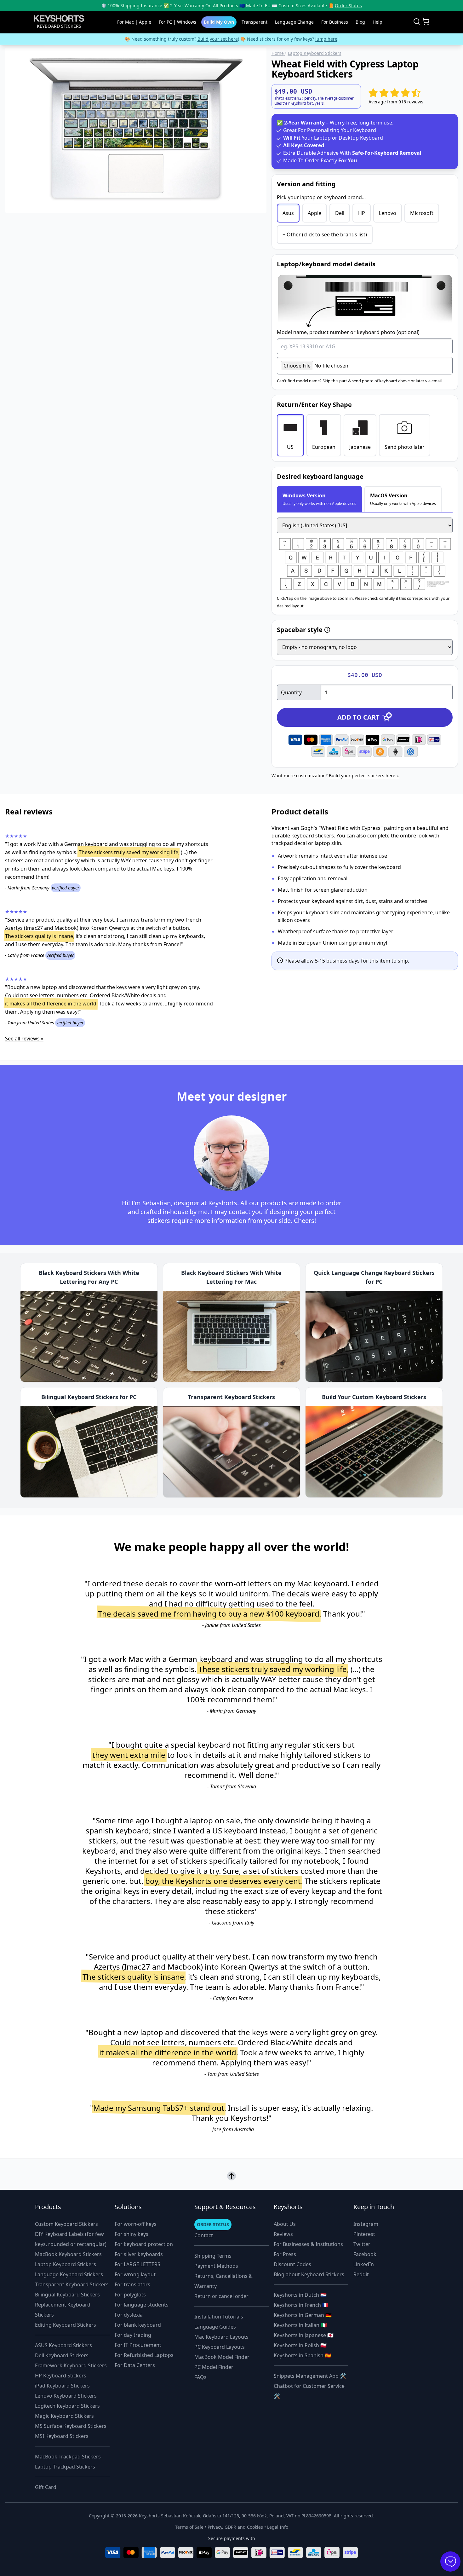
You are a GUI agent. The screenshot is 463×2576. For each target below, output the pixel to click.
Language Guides (215, 2327)
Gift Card (46, 2487)
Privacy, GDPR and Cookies (235, 2527)
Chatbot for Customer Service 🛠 (309, 2391)
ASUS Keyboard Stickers (63, 2345)
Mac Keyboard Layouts (221, 2337)
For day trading (133, 2335)
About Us (285, 2224)
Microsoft (422, 213)
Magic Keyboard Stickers (64, 2416)
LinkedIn (364, 2264)
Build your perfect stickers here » (364, 776)
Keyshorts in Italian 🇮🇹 (300, 2325)
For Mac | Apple (134, 22)
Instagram (366, 2224)
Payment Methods (216, 2266)
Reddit (361, 2274)
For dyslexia (129, 2315)
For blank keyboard (138, 2325)
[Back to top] (231, 2176)
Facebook (365, 2254)
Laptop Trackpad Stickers (65, 2467)
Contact (204, 2235)
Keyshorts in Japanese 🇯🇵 (304, 2335)
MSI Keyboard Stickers (62, 2436)
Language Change (294, 22)
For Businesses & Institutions (308, 2244)
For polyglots (130, 2295)
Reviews (283, 2234)
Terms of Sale (189, 2527)
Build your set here (218, 39)
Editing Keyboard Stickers (66, 2325)
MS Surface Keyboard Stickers (71, 2426)
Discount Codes (292, 2264)
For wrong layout (135, 2274)
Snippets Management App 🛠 (310, 2376)
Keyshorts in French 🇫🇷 (301, 2305)
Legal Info (278, 2527)
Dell (340, 213)
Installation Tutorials (219, 2317)
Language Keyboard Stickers (69, 2274)
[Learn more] (327, 630)
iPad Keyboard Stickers (62, 2386)
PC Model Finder (214, 2367)
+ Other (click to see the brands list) (325, 234)
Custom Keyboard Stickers (66, 2224)
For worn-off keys (136, 2224)
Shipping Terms (213, 2256)
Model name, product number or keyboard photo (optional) (348, 332)
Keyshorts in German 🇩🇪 (303, 2315)
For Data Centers (135, 2365)
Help (377, 22)
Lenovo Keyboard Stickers (66, 2396)
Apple (314, 213)
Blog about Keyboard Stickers (309, 2274)
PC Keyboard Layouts (220, 2347)
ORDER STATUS (213, 2224)
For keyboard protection (144, 2244)
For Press (285, 2254)
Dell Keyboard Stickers (62, 2355)
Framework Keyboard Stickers (71, 2365)
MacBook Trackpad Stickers (68, 2457)
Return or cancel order (221, 2296)
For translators (132, 2284)
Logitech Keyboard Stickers (67, 2406)
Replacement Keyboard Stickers (63, 2310)
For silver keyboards (139, 2254)
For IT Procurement (138, 2345)
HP (362, 213)
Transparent (254, 22)
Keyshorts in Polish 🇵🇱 (300, 2345)
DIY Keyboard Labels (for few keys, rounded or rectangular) (71, 2239)
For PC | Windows (177, 22)
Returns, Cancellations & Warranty (223, 2281)
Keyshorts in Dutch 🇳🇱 (300, 2295)
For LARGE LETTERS (137, 2264)
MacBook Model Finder (222, 2357)
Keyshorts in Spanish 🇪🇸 (302, 2355)
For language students (142, 2305)
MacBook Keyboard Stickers (68, 2254)
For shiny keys (131, 2234)
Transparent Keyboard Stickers (72, 2284)
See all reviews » (24, 1039)
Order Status (348, 6)
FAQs (200, 2377)
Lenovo (388, 213)
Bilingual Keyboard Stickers (67, 2295)
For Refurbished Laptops (144, 2355)
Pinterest (364, 2234)
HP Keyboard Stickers (61, 2376)
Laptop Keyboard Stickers (66, 2264)
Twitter (362, 2244)
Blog (360, 22)
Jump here (326, 39)
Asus (288, 213)
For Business (335, 22)
